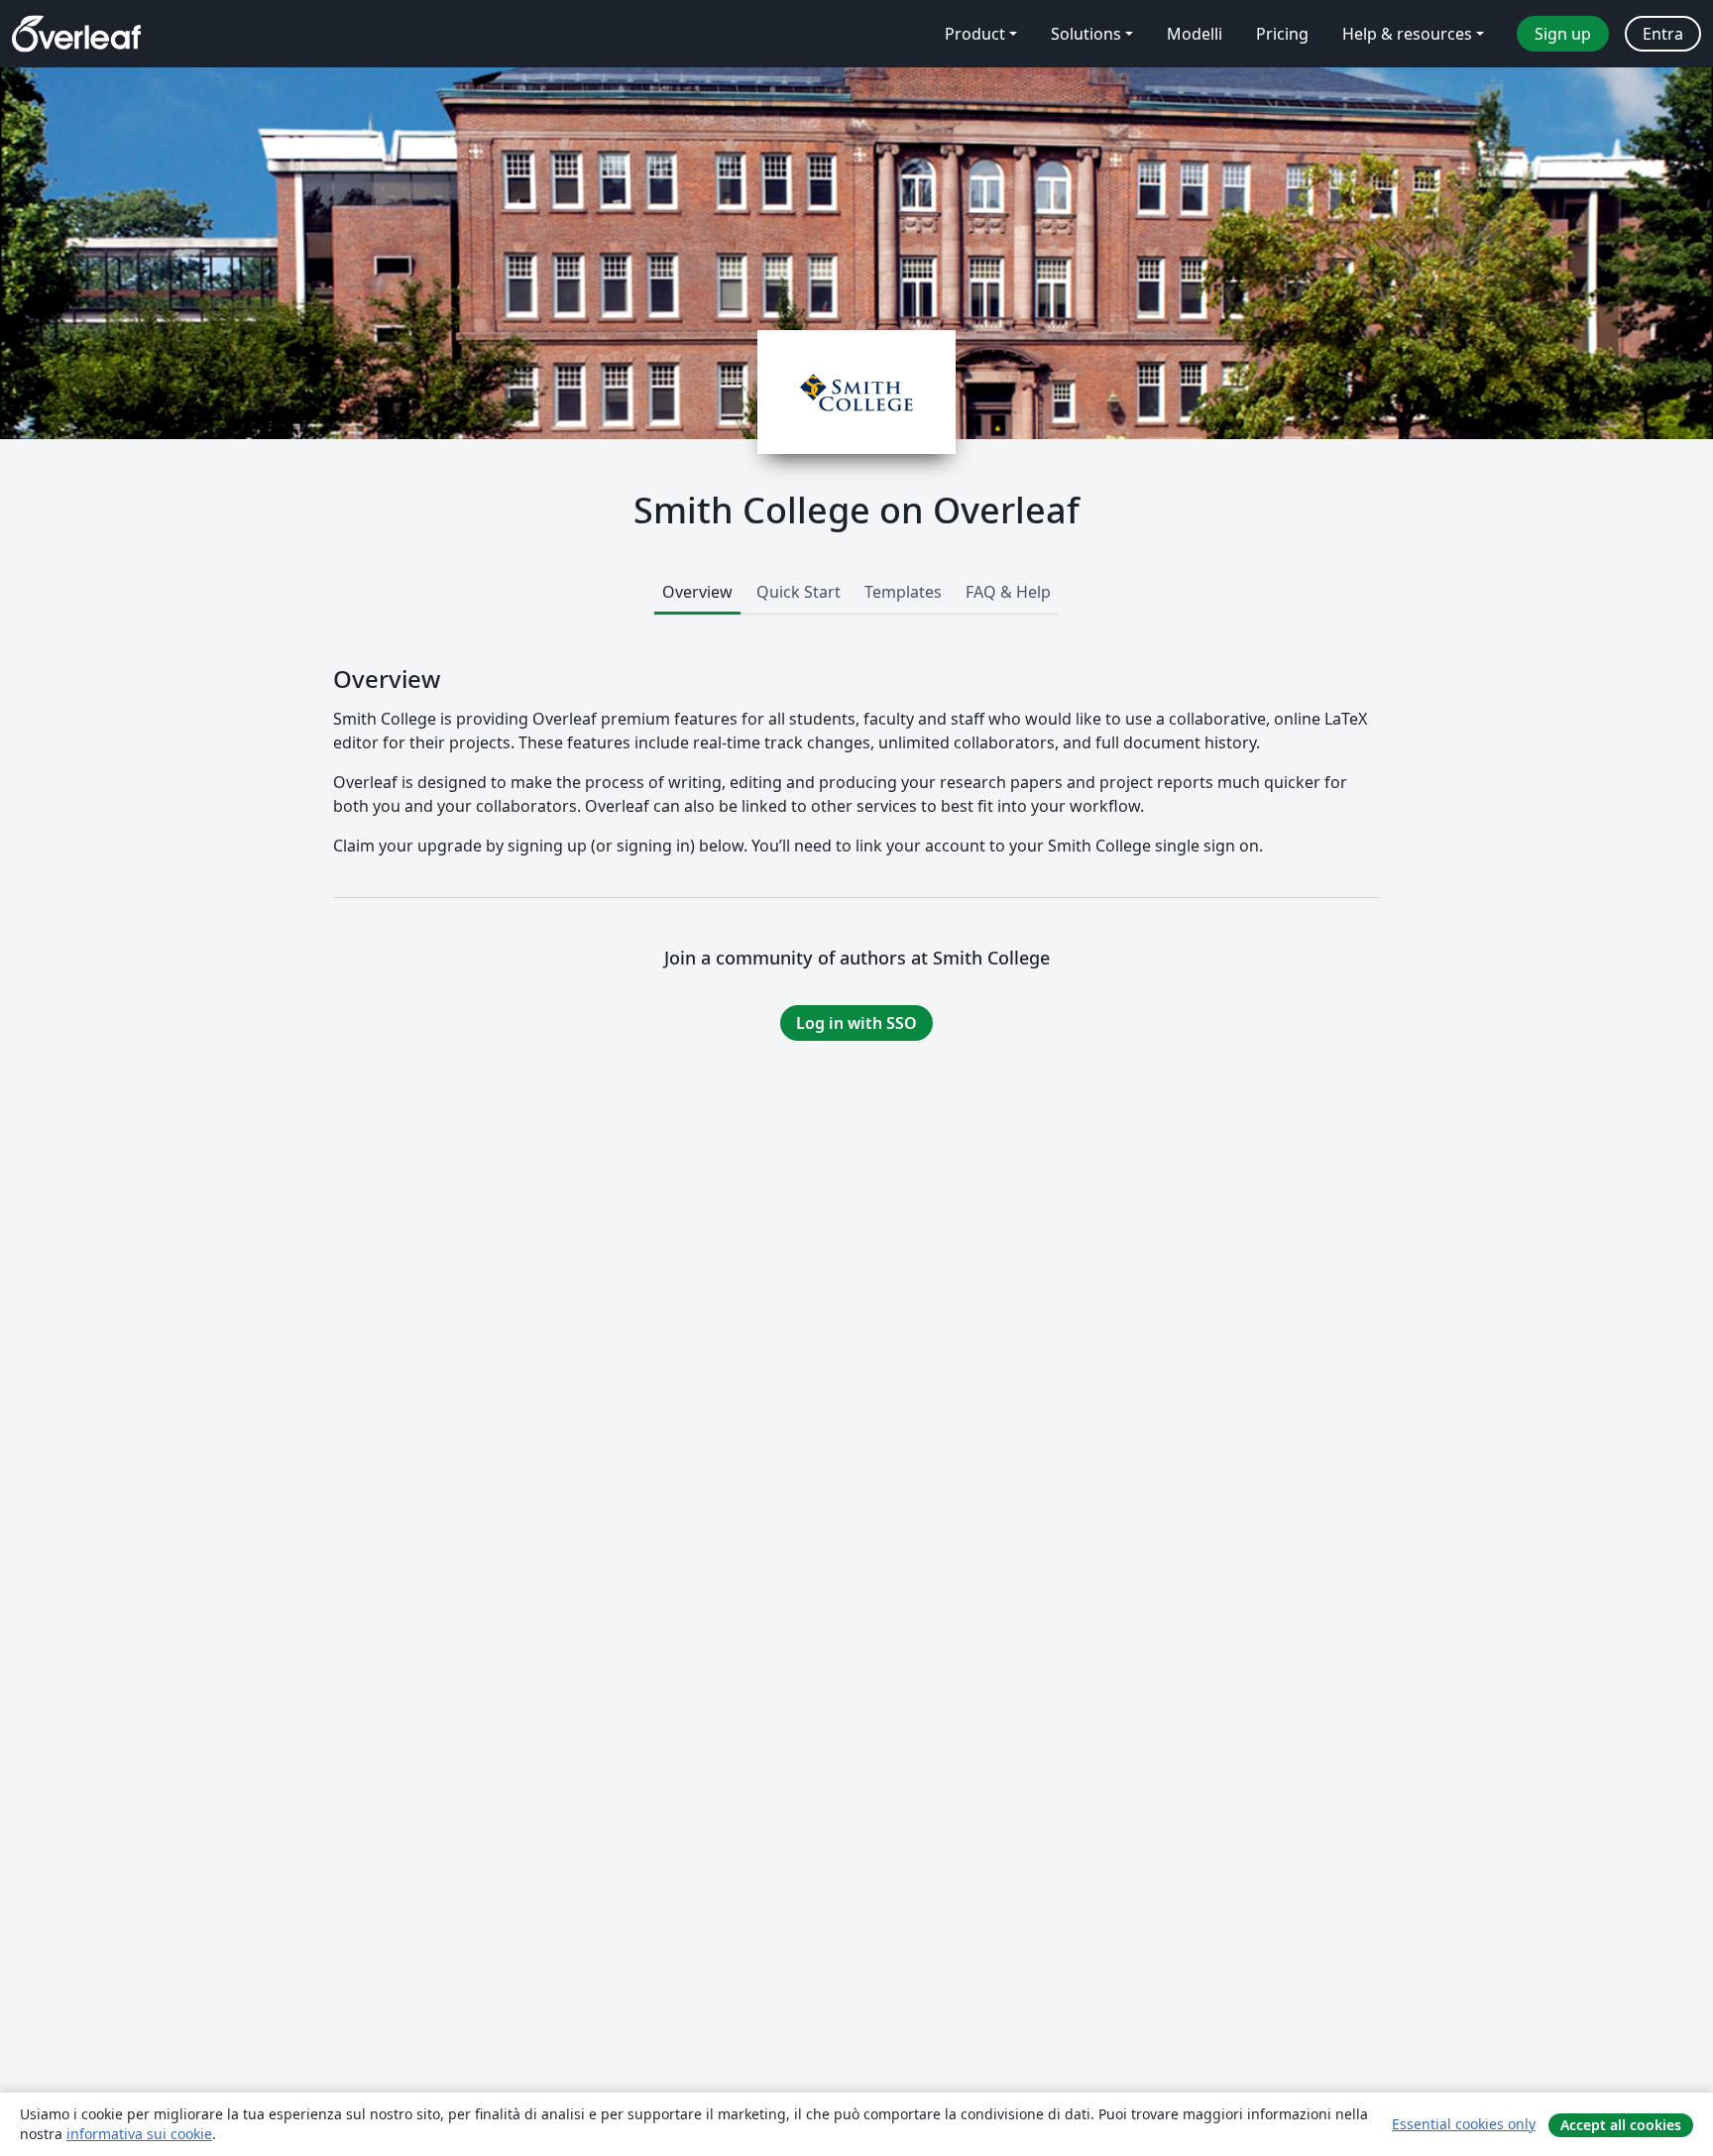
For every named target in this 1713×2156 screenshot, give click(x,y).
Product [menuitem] (975, 34)
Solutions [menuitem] (1086, 34)
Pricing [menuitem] (1282, 34)
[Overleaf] (76, 34)
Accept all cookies (1621, 2125)
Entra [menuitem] (1663, 34)
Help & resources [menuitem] (1407, 34)
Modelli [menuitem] (1195, 34)
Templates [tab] (903, 592)
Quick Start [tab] (799, 592)
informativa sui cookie (139, 2134)
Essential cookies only (1464, 2124)
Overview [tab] (697, 592)
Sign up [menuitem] (1563, 34)
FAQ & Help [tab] (1008, 592)
